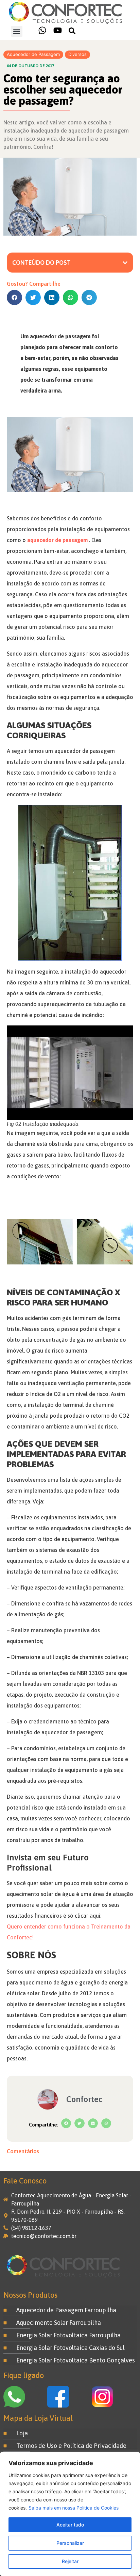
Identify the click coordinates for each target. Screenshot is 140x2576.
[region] (70, 2514)
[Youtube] (58, 30)
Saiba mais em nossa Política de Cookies (74, 2508)
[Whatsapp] (42, 30)
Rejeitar (70, 2561)
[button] (17, 31)
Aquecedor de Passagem (33, 54)
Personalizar (70, 2543)
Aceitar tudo (70, 2525)
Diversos (77, 54)
